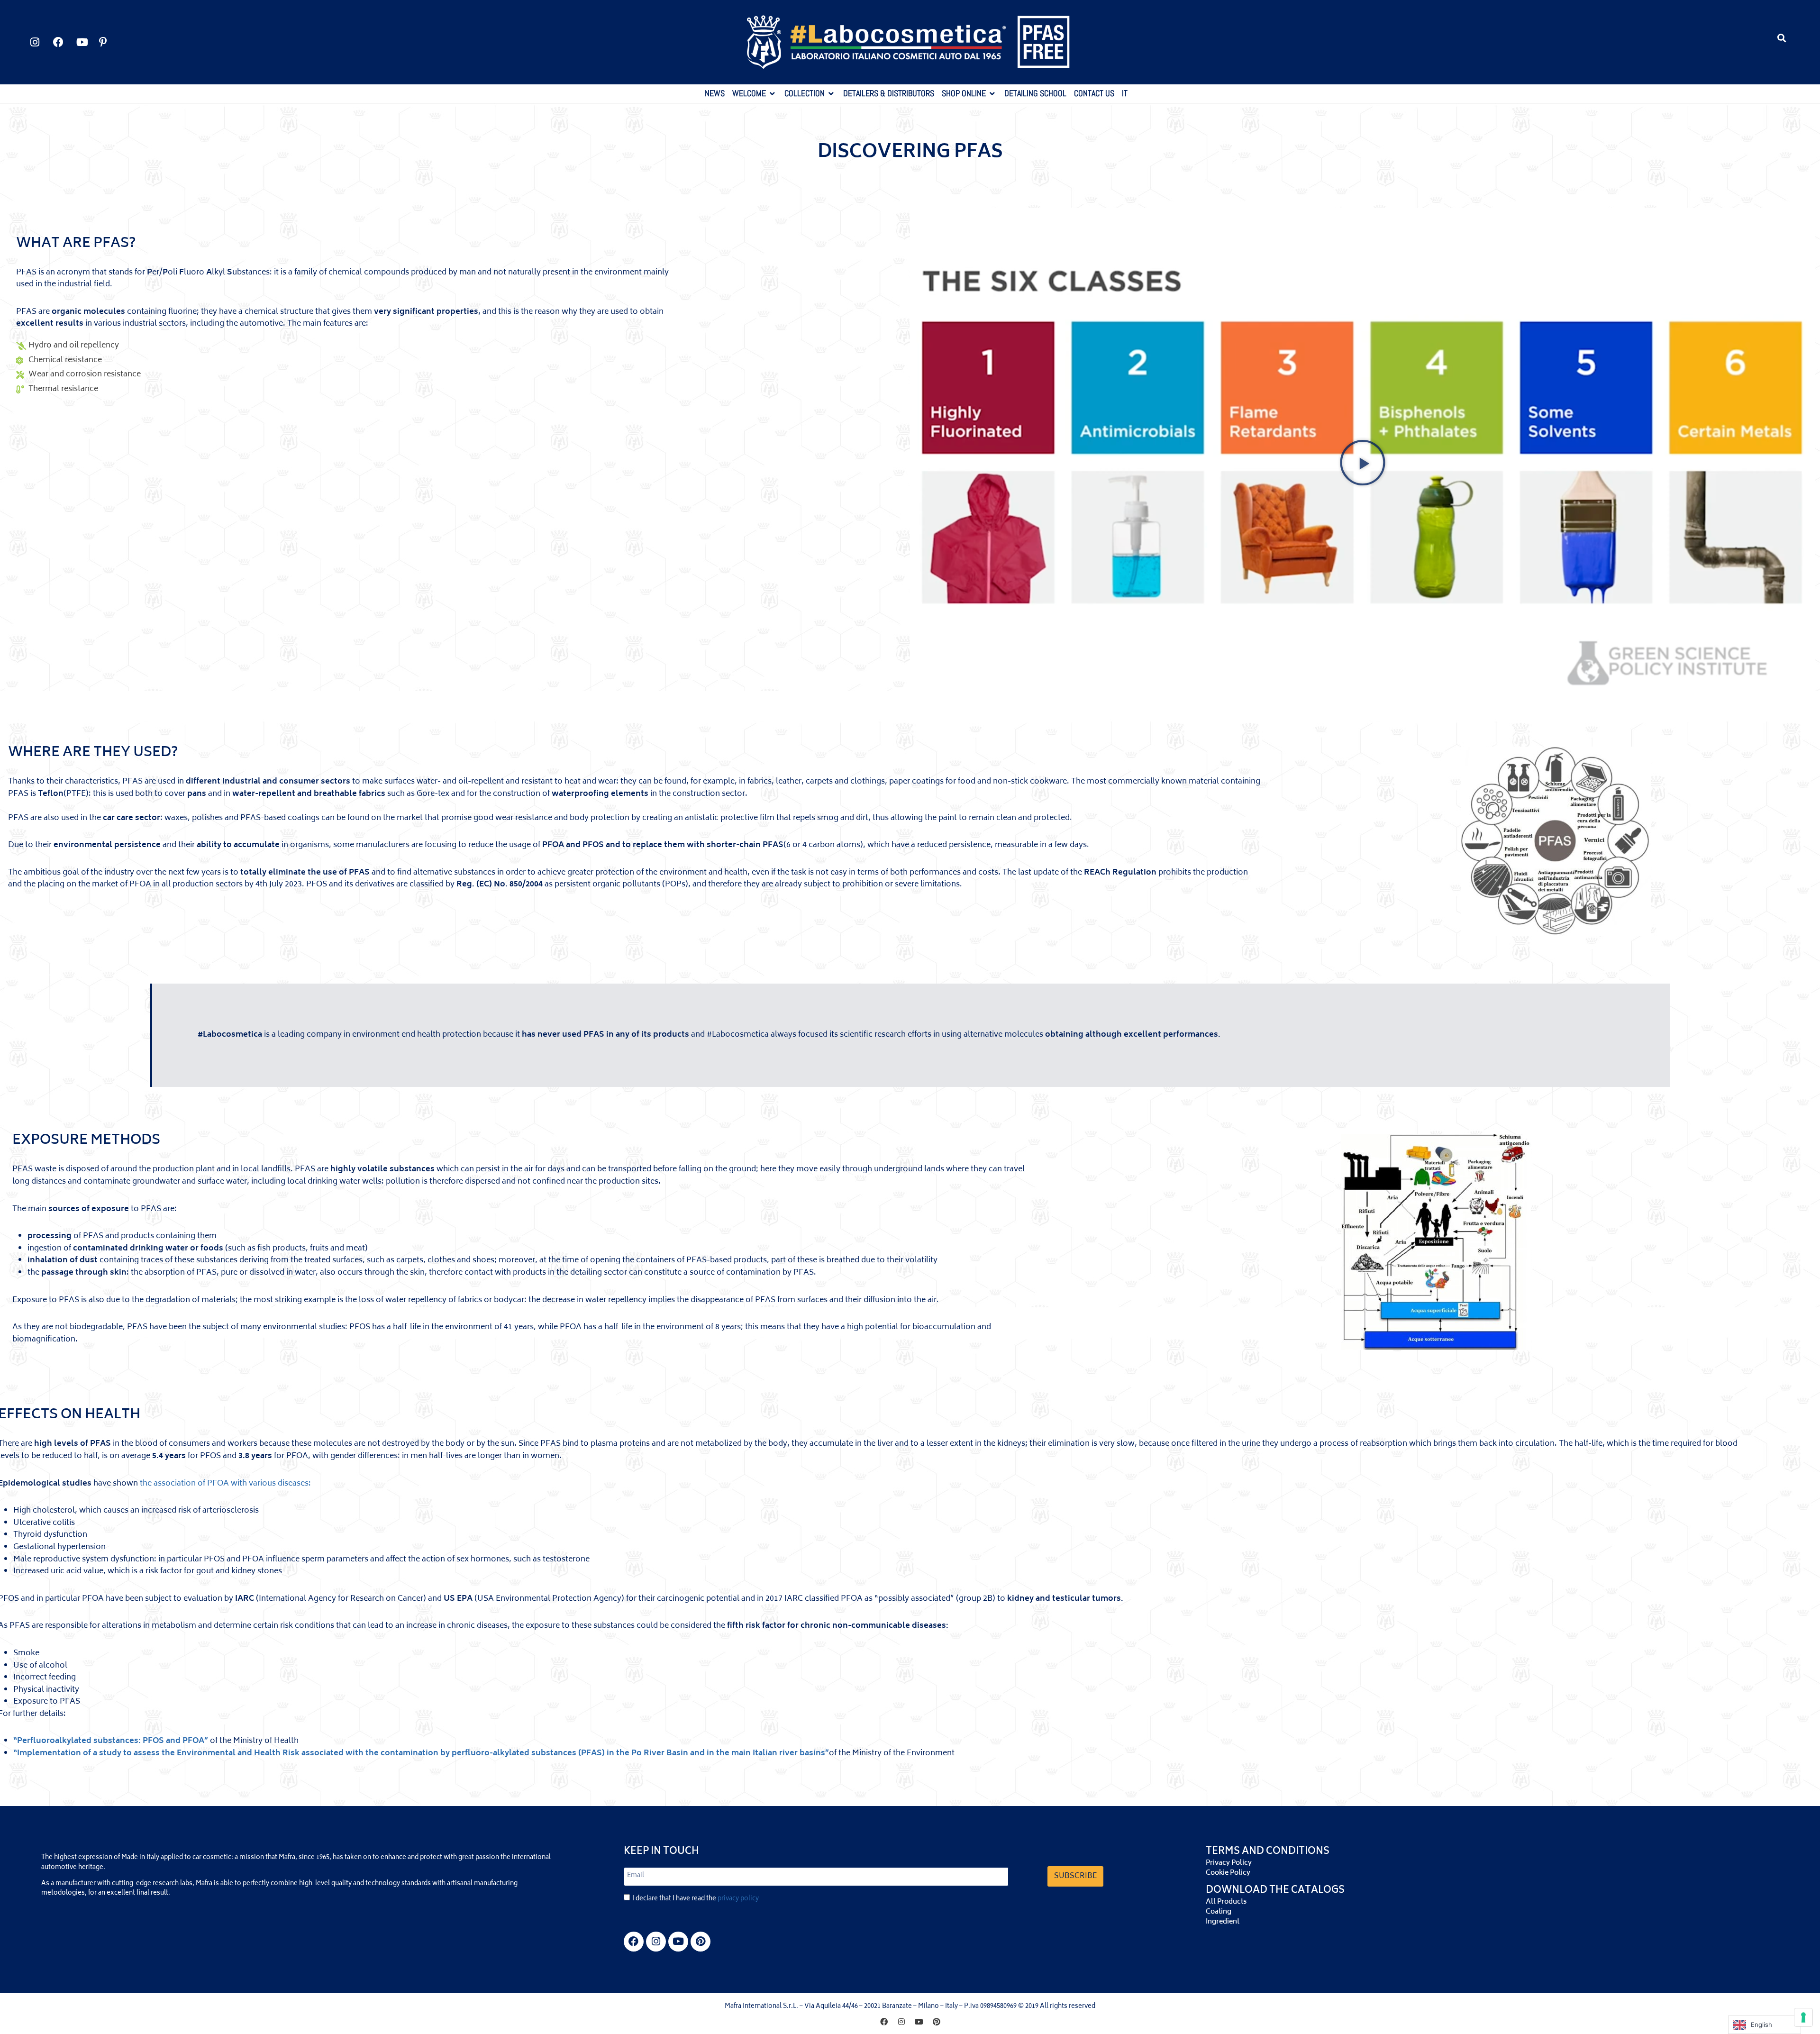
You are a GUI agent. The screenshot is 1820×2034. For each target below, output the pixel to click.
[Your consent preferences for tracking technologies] (1803, 2017)
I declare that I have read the (696, 1899)
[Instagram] (656, 1942)
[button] (1782, 38)
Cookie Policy (1228, 1873)
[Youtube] (678, 1942)
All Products (1226, 1902)
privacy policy (738, 1899)
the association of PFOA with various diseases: (225, 1484)
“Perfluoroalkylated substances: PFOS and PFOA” (111, 1741)
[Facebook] (634, 1942)
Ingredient (1223, 1922)
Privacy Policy (1229, 1863)
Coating (1219, 1912)
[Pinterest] (701, 1942)
